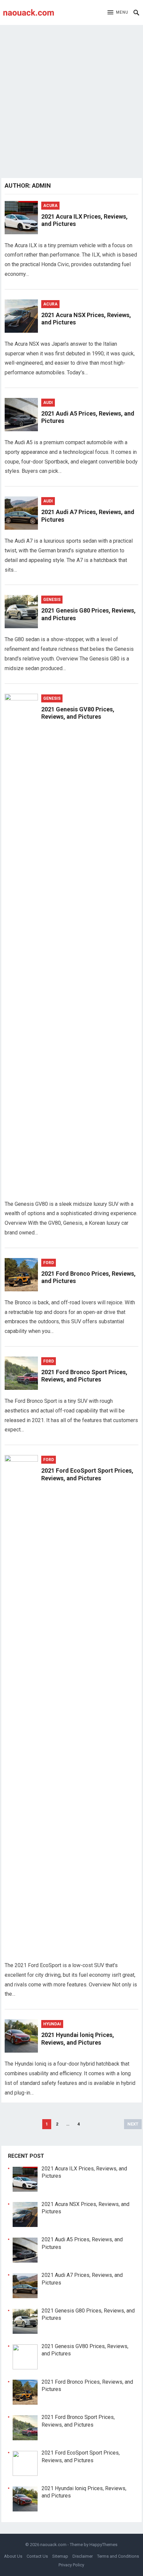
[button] (118, 13)
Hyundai (52, 2024)
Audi (48, 403)
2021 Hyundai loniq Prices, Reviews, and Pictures (78, 2039)
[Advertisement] (71, 100)
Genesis (52, 600)
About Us (13, 2556)
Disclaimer (83, 2556)
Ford (49, 1263)
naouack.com (53, 2545)
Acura (50, 206)
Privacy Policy (71, 2565)
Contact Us (37, 2556)
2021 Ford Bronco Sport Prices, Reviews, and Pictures (84, 1376)
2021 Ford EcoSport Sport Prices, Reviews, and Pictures (87, 1474)
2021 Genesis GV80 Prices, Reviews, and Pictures (78, 713)
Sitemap (60, 2556)
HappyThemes (103, 2545)
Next (133, 2124)
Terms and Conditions (118, 2556)
